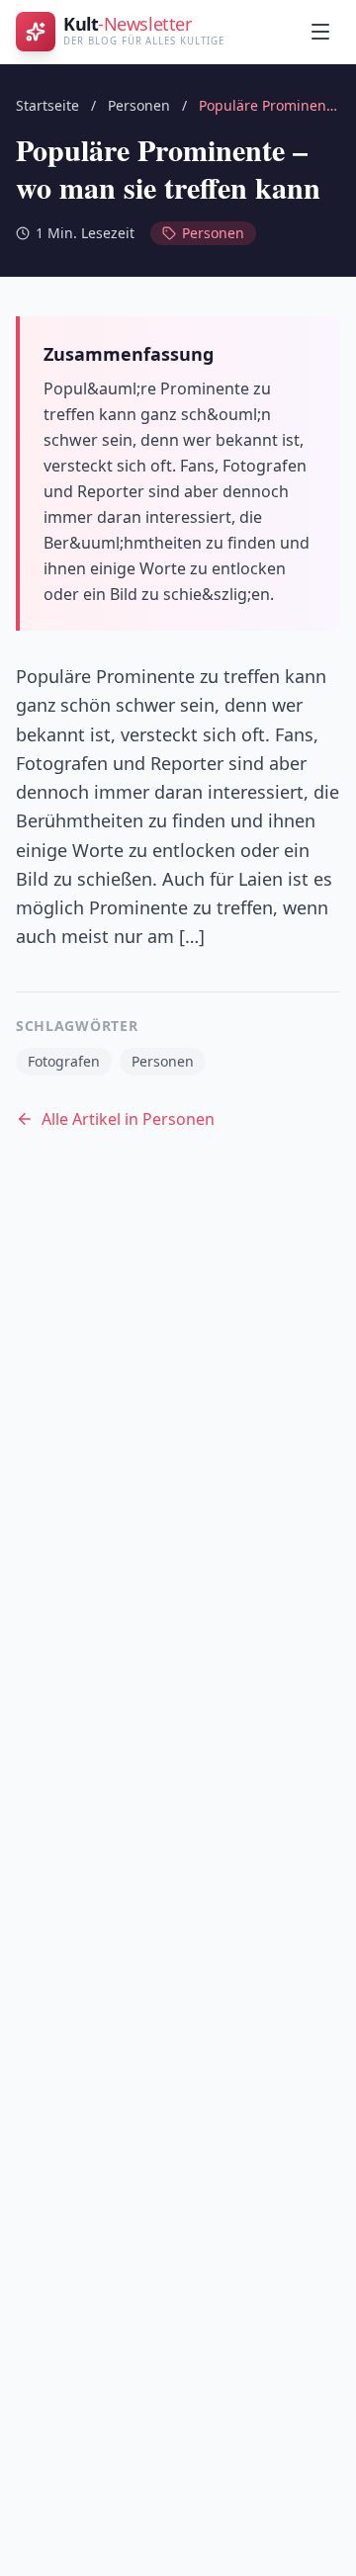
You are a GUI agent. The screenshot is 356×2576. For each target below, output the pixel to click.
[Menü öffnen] (320, 32)
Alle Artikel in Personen (128, 1119)
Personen (139, 105)
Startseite (47, 105)
